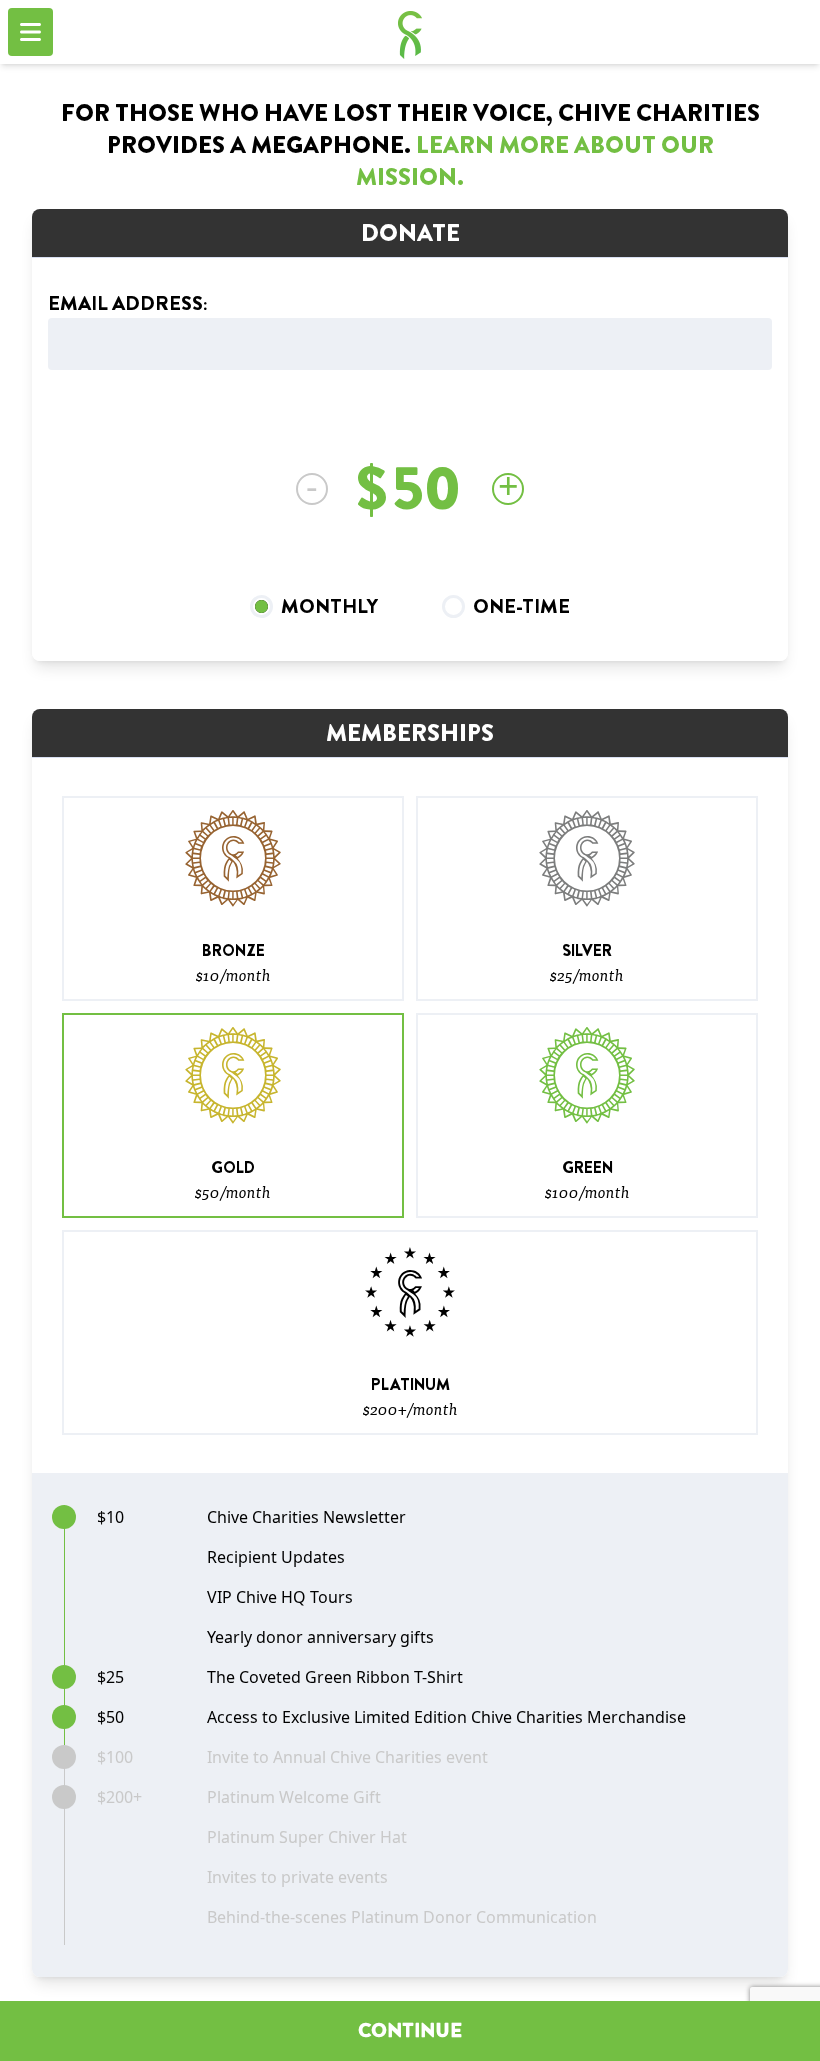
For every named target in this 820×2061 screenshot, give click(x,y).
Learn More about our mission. (535, 161)
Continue (410, 2030)
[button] (233, 898)
